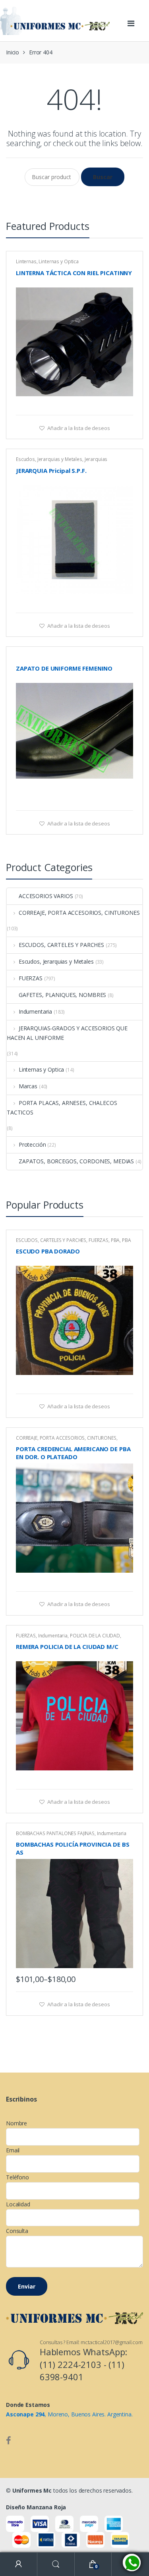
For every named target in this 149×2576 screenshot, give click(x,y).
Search (56, 2564)
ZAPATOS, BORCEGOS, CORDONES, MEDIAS (76, 1161)
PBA (115, 1240)
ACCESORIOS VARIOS (46, 896)
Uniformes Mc (32, 2490)
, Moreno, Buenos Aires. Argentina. (69, 2414)
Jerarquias (96, 459)
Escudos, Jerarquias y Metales (49, 459)
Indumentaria (35, 1011)
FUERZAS (31, 978)
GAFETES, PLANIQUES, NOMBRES (62, 995)
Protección (32, 1144)
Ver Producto (126, 405)
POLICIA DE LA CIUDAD (95, 1636)
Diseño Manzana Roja (36, 2507)
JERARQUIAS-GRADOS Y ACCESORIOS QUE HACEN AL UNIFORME (67, 1033)
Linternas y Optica (58, 261)
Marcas (28, 1086)
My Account (19, 2564)
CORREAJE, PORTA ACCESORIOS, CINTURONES (79, 913)
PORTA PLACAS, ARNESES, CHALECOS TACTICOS (62, 1108)
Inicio (13, 52)
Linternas (26, 261)
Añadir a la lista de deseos (78, 428)
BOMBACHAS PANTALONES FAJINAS (55, 1833)
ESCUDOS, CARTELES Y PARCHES (61, 945)
